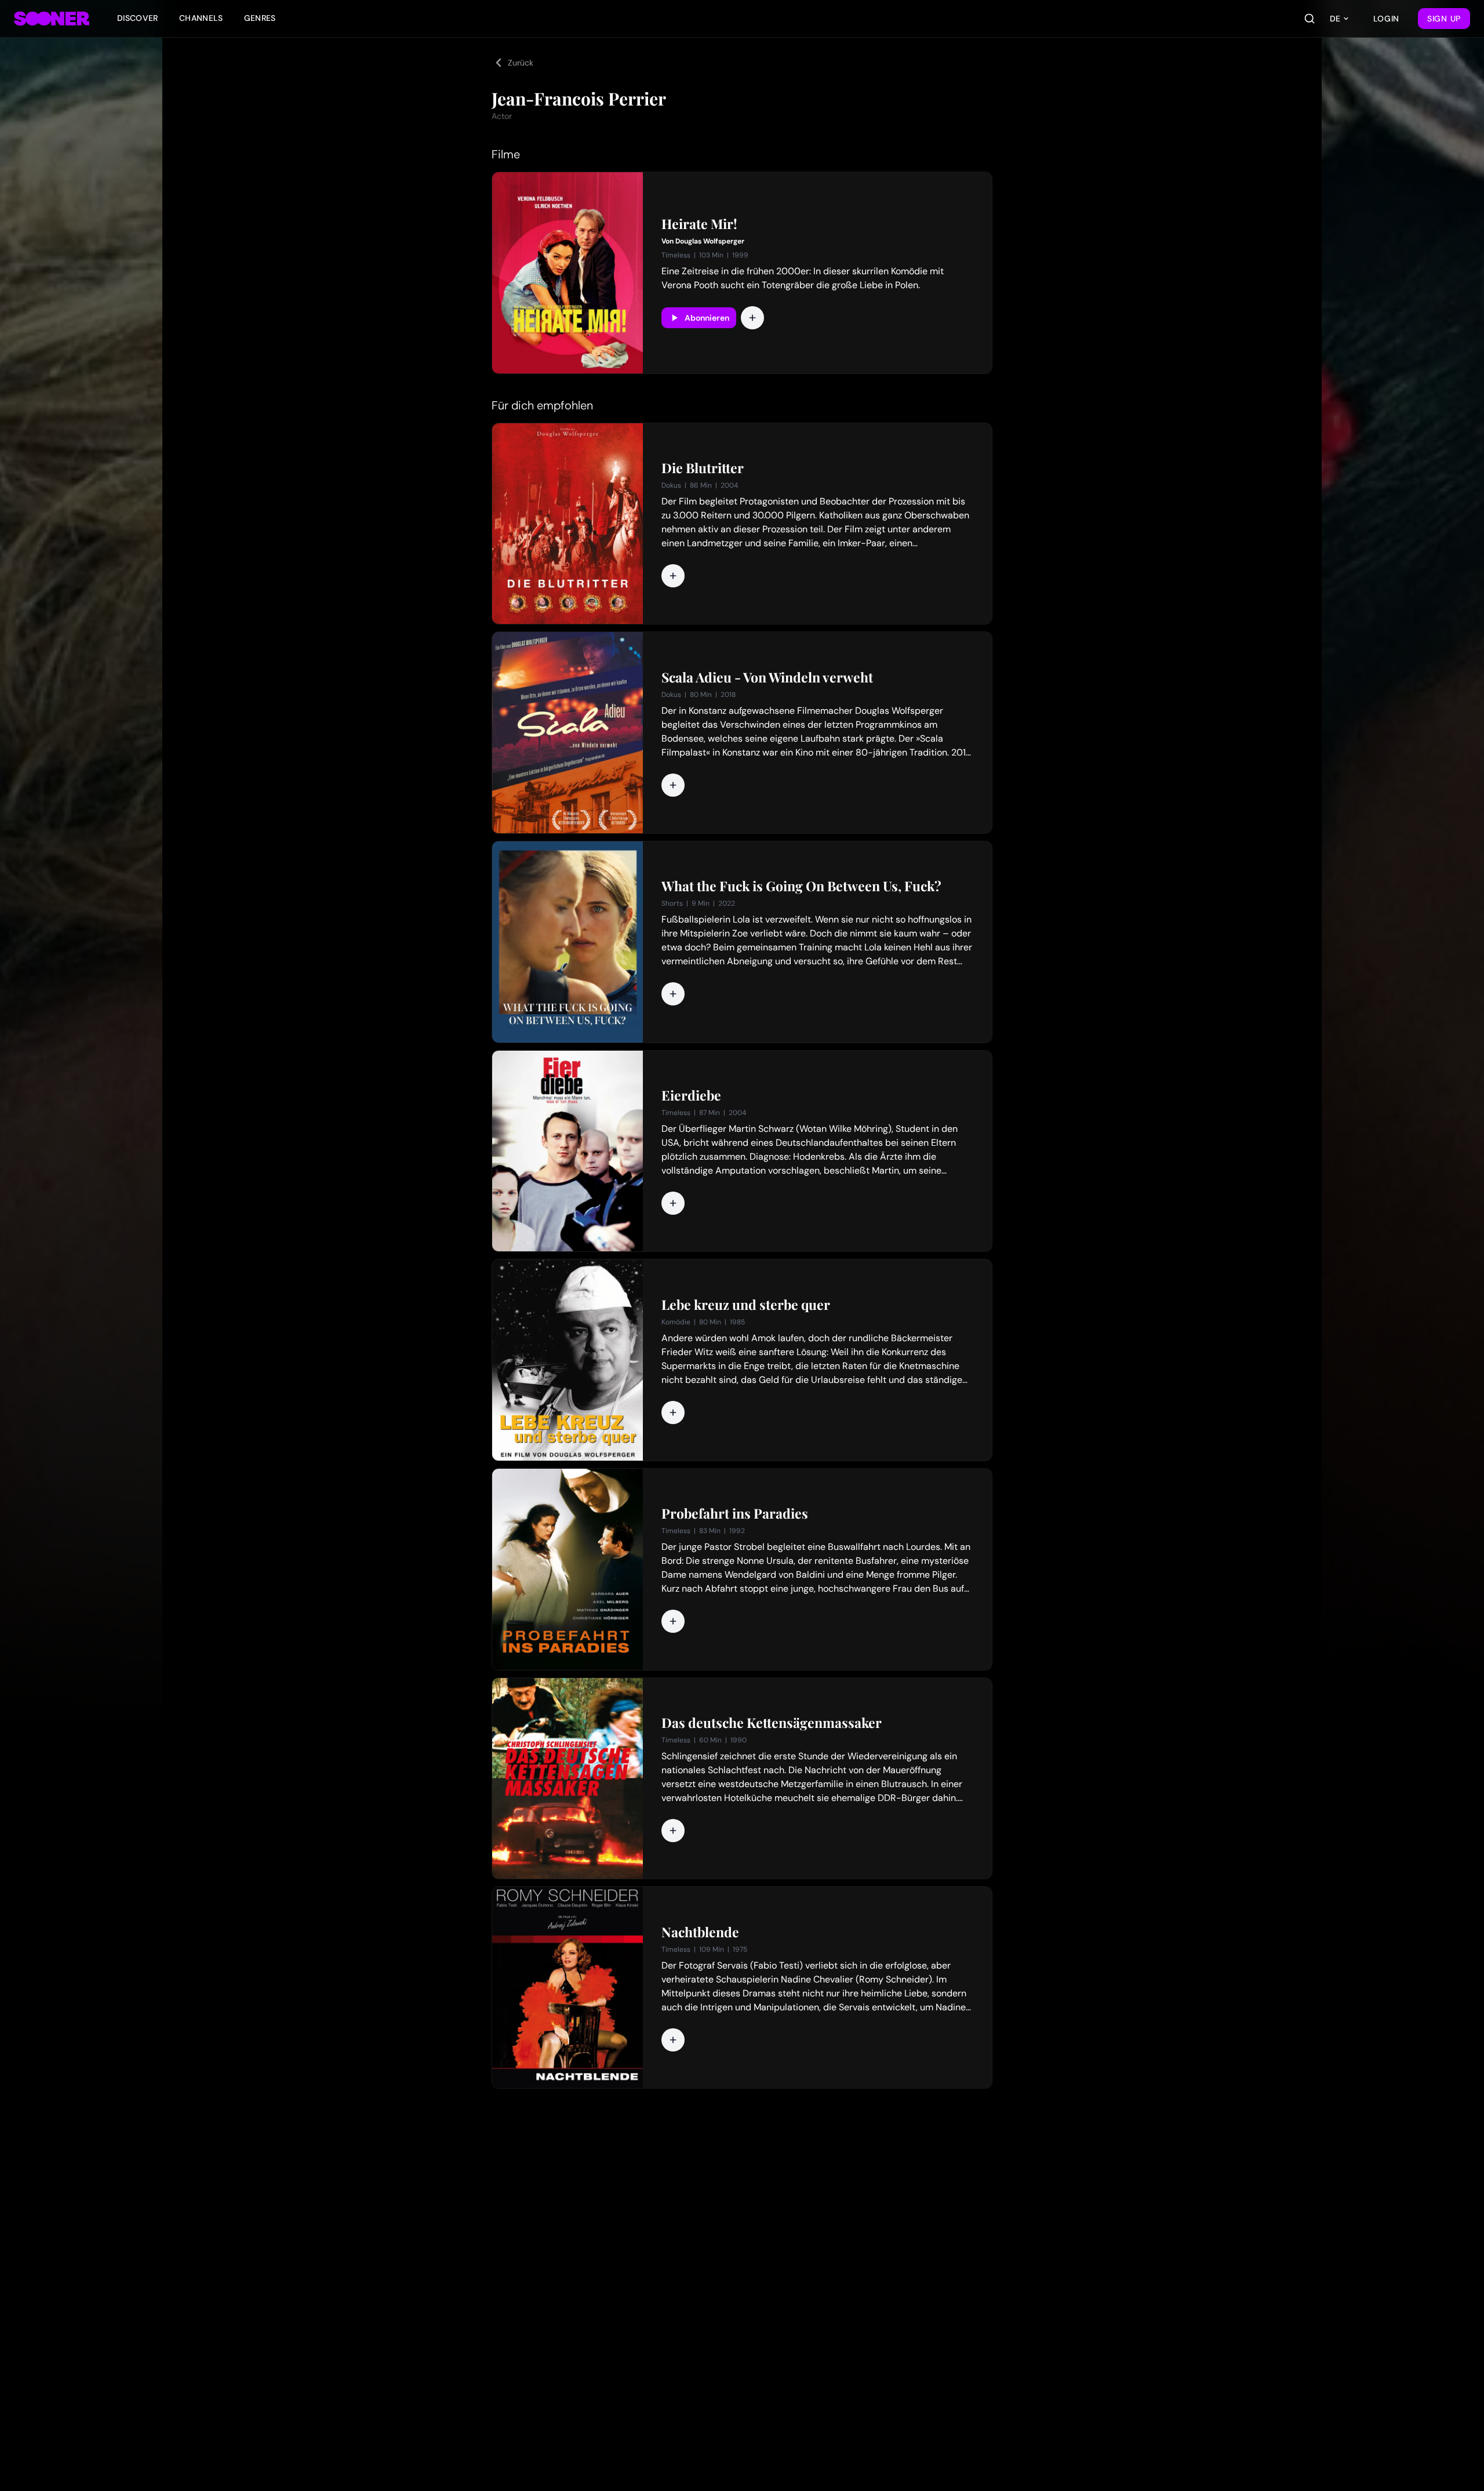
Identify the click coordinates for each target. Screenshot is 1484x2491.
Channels (201, 18)
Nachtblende (700, 1932)
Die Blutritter (703, 468)
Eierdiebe (691, 1095)
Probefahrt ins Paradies (735, 1513)
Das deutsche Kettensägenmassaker (772, 1723)
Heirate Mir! (699, 224)
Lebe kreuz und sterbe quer (746, 1305)
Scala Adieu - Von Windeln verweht (767, 677)
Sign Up (1444, 19)
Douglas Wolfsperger (710, 241)
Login (1387, 19)
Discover (138, 18)
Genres (260, 18)
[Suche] (1310, 19)
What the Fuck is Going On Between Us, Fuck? (801, 886)
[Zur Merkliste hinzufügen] (752, 318)
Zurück (521, 63)
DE (1335, 19)
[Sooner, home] (52, 19)
